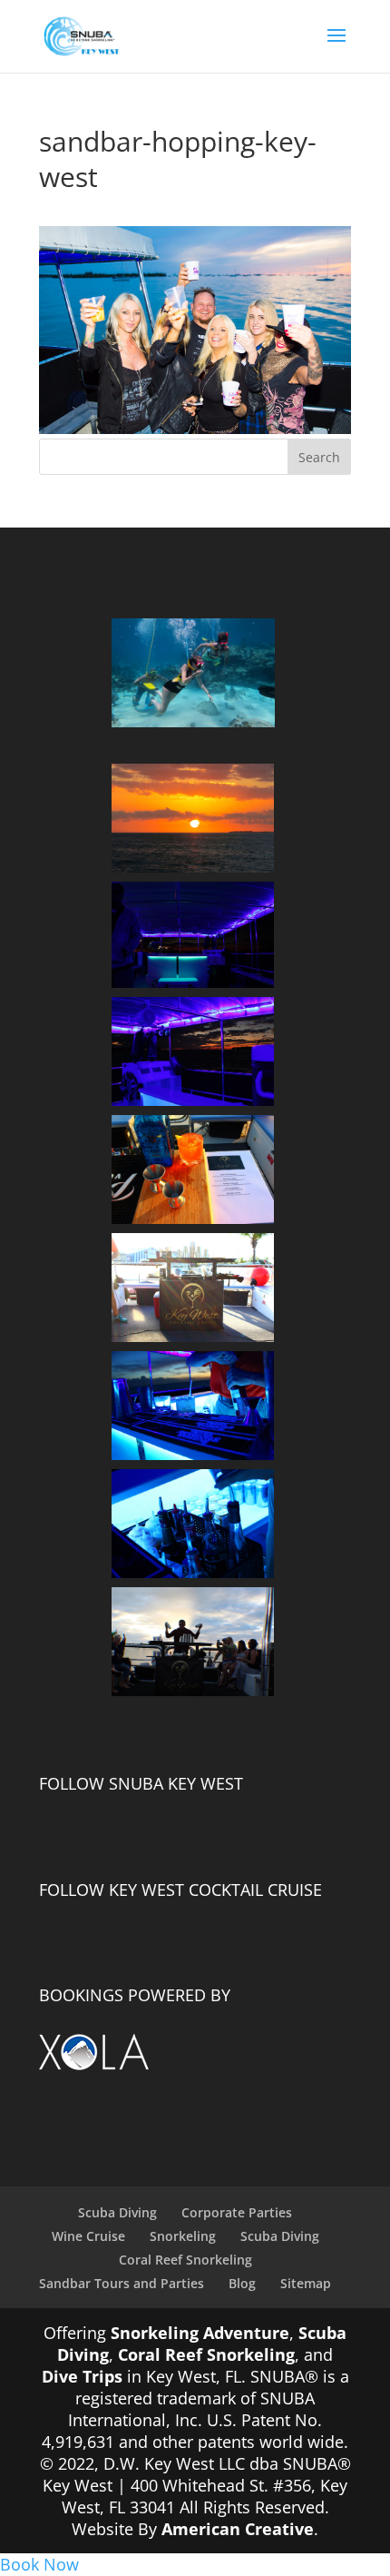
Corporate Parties (237, 2212)
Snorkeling (183, 2236)
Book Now (39, 2564)
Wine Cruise (88, 2236)
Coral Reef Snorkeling (185, 2260)
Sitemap (306, 2283)
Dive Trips (82, 2376)
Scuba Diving (117, 2212)
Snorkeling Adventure (200, 2333)
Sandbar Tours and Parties (122, 2283)
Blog (242, 2283)
